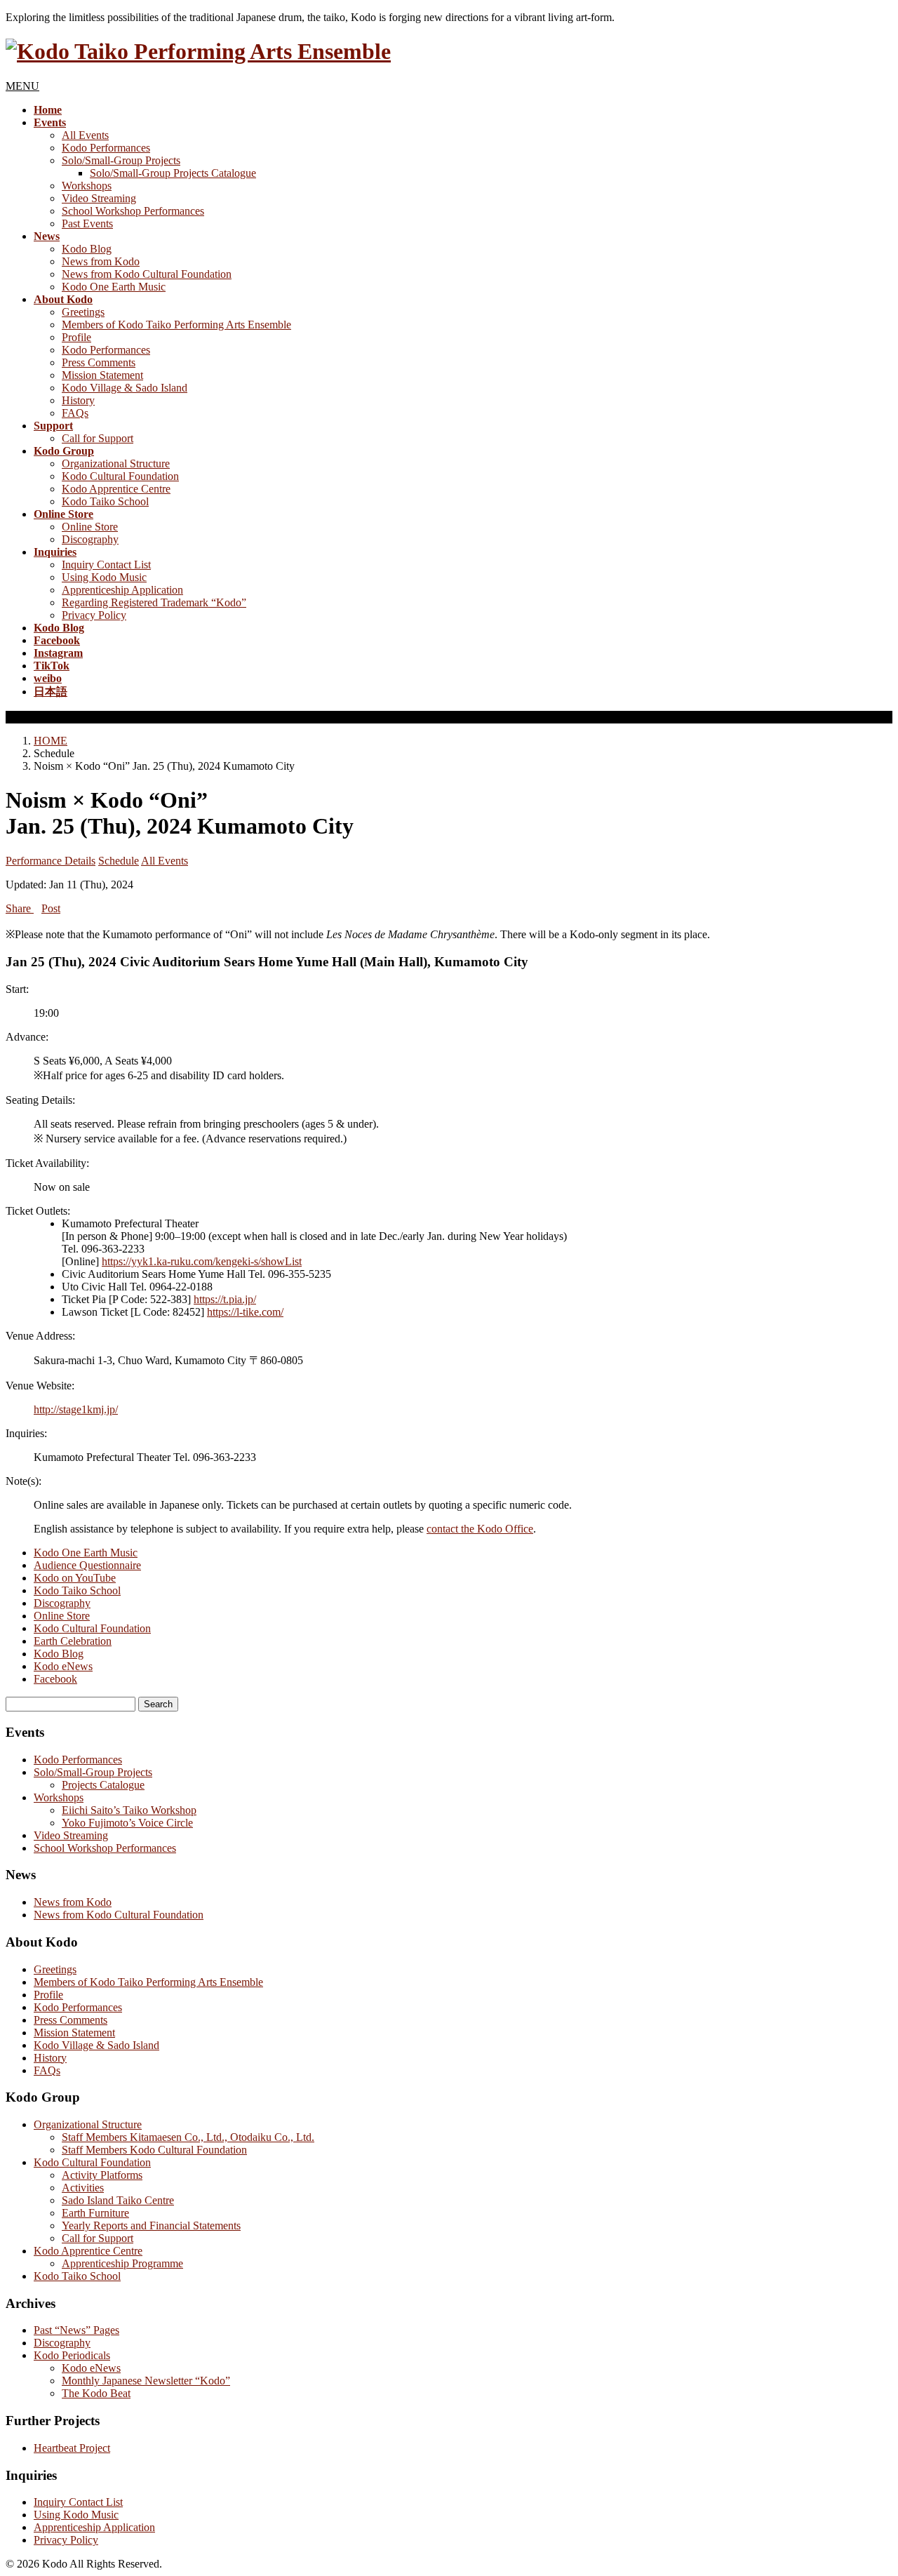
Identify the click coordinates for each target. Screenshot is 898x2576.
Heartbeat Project (72, 2448)
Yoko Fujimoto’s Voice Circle (127, 1823)
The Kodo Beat (96, 2393)
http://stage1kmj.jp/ (76, 1409)
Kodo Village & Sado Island (125, 388)
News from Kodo (101, 261)
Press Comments (99, 362)
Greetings (83, 312)
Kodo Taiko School (105, 501)
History (78, 400)
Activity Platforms (102, 2175)
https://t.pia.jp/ (225, 1299)
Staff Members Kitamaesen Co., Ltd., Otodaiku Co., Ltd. (188, 2137)
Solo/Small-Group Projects (121, 160)
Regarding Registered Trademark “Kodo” (154, 602)
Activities (83, 2188)
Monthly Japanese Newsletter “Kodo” (146, 2381)
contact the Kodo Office (480, 1529)
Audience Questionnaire (87, 1565)
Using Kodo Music (104, 577)
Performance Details (51, 861)
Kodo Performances (106, 148)
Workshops (87, 186)
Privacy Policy (94, 615)
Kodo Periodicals (72, 2355)
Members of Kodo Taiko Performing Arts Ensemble (176, 325)
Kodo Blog (87, 249)
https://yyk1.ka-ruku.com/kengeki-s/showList (202, 1261)
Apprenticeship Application (122, 590)
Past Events (87, 223)
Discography (90, 539)
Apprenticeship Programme (122, 2263)
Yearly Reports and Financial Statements (151, 2225)
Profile (76, 337)
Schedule (119, 861)
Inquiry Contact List (106, 565)
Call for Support (98, 438)
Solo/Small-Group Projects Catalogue (173, 173)
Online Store (90, 527)
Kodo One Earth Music (114, 287)
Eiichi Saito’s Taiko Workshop (129, 1810)
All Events (85, 135)
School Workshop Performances (133, 211)
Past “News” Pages (76, 2330)
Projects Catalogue (103, 1785)
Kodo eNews (63, 1666)
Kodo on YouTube (75, 1578)
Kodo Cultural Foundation (120, 476)
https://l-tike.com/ (245, 1312)
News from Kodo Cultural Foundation (147, 274)
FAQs (75, 413)
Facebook (55, 1679)
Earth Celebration (73, 1641)
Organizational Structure (116, 463)
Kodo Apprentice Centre (116, 489)
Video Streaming (99, 198)
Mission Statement (102, 375)
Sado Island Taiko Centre (118, 2200)
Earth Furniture (95, 2213)
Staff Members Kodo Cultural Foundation (154, 2150)
